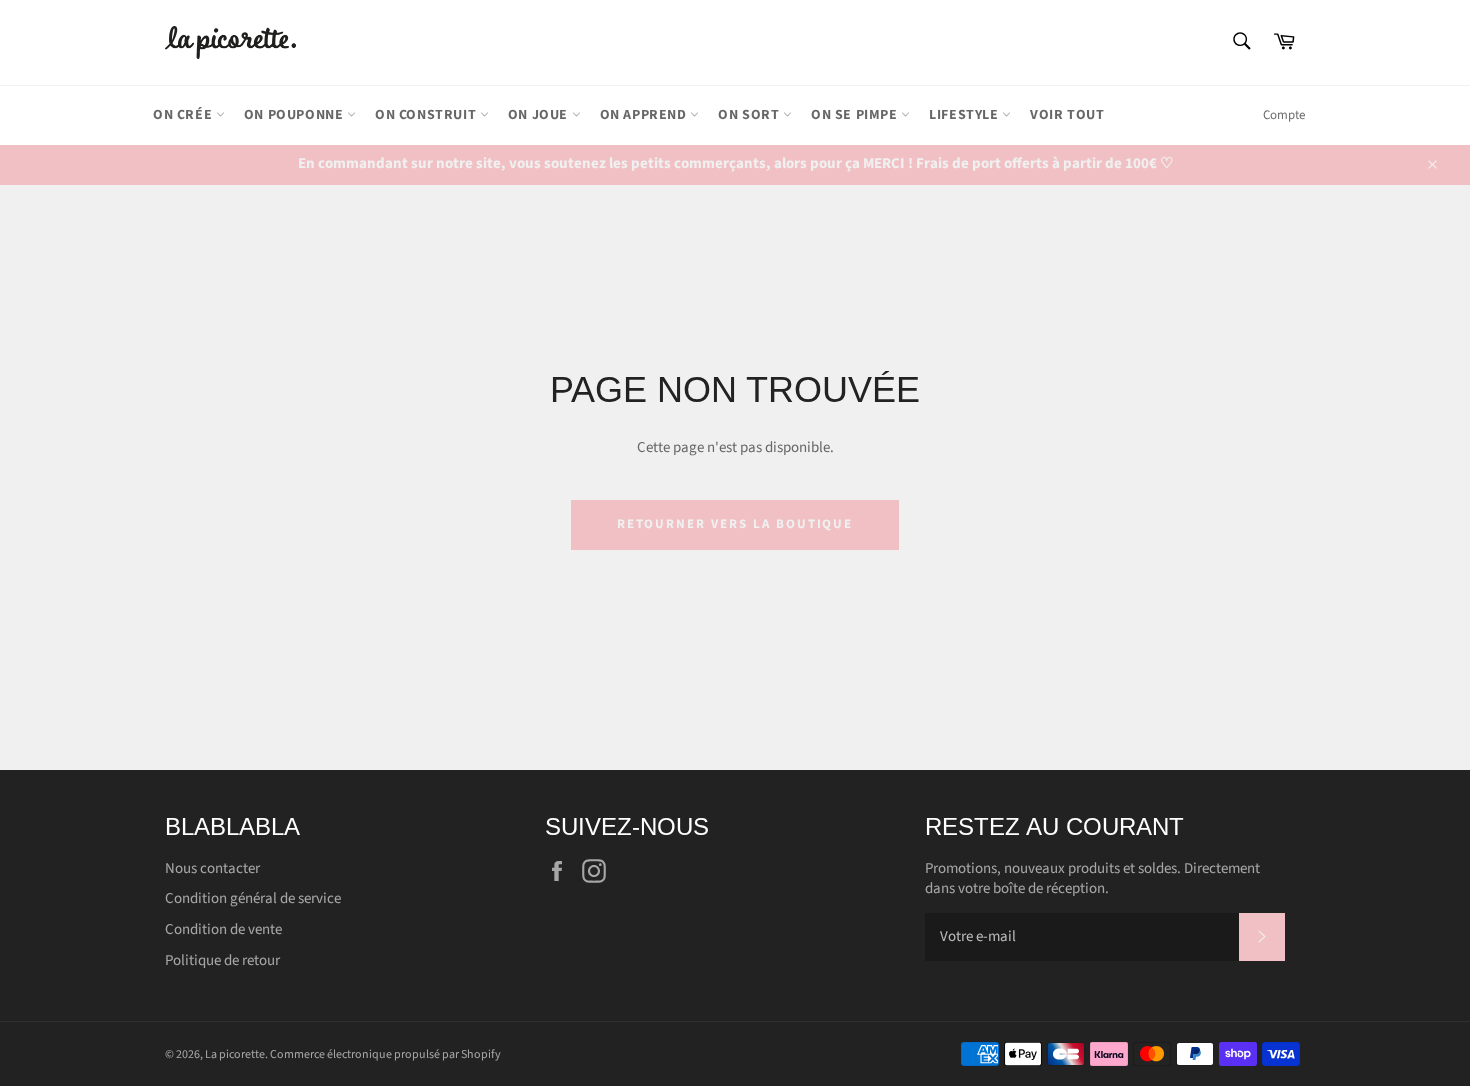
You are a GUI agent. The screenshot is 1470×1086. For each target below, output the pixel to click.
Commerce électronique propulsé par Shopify (385, 1054)
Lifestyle (965, 115)
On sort (750, 115)
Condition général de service (253, 898)
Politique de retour (222, 960)
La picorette (235, 1054)
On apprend (645, 115)
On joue (540, 115)
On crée (184, 115)
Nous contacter (212, 868)
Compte (1284, 115)
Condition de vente (223, 929)
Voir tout (1067, 115)
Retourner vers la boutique (735, 524)
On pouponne (295, 115)
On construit (427, 115)
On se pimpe (856, 115)
